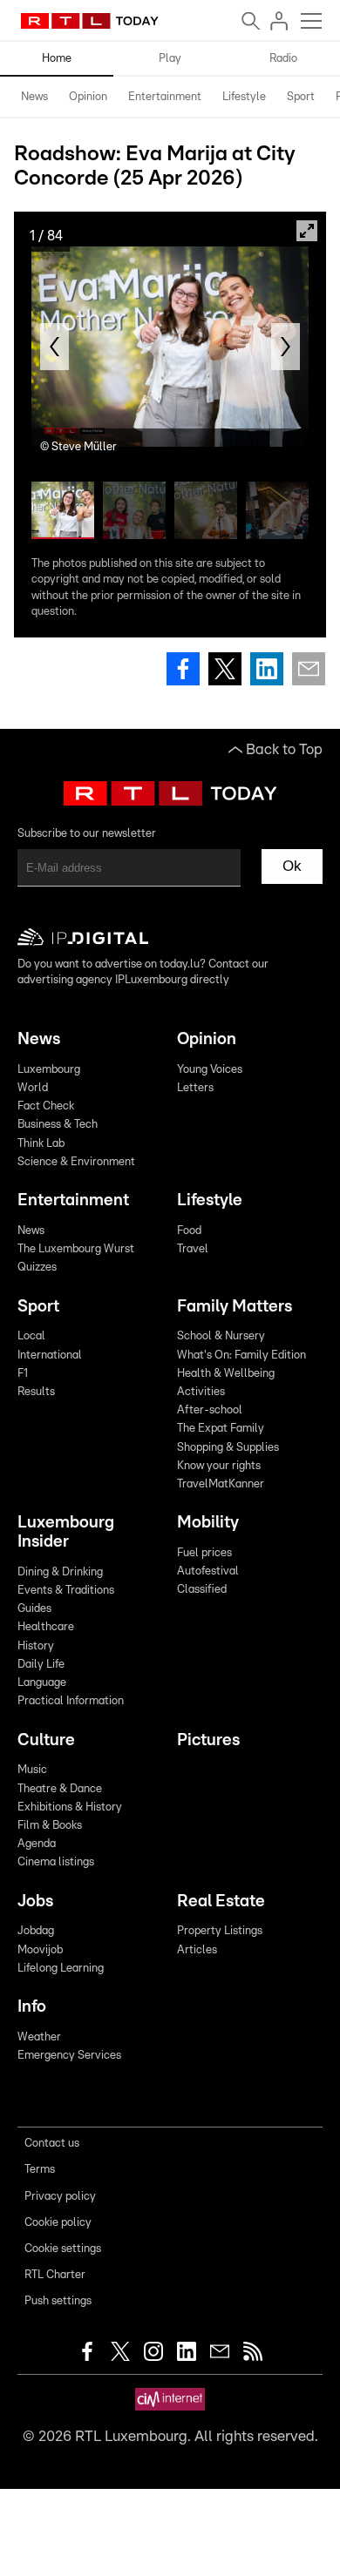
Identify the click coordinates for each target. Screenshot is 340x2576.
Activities (201, 1392)
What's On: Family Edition (241, 1355)
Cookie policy (58, 2223)
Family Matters (235, 1307)
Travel (193, 1249)
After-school (210, 1410)
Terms (40, 2170)
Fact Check (46, 1106)
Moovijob (40, 1950)
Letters (195, 1088)
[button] (54, 347)
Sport (301, 97)
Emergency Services (69, 2056)
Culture (46, 1740)
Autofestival (208, 1571)
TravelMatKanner (221, 1484)
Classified (202, 1590)
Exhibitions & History (70, 1807)
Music (32, 1770)
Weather (39, 2037)
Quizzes (37, 1268)
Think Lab (41, 1144)
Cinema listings (56, 1862)
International (50, 1355)
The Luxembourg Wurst (76, 1249)
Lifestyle (244, 97)
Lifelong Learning (61, 1969)
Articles (197, 1950)
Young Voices (210, 1070)
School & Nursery (221, 1336)
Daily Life (41, 1665)
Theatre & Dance (60, 1789)
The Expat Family (221, 1429)
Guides (34, 1609)
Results (36, 1392)
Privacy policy (60, 2197)
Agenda (37, 1844)
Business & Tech (58, 1125)
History (36, 1646)
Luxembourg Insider (66, 1532)
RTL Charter (55, 2275)
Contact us (52, 2144)
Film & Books (50, 1826)
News (34, 97)
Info (32, 2007)
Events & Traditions (66, 1591)
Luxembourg (49, 1070)
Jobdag (36, 1931)
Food (189, 1231)
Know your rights (219, 1466)
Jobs (35, 1902)
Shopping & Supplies (228, 1448)
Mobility (208, 1523)
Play (170, 59)
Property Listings (220, 1931)
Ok (292, 866)
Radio (283, 59)
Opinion (88, 97)
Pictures (208, 1740)
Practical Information (71, 1701)
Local (31, 1336)
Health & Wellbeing (226, 1374)
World (33, 1088)
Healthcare (46, 1627)
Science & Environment (76, 1162)
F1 (23, 1374)
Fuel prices (204, 1553)
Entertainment (165, 97)
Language (42, 1683)
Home (57, 59)
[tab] (34, 98)
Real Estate (221, 1902)
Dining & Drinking (60, 1572)
